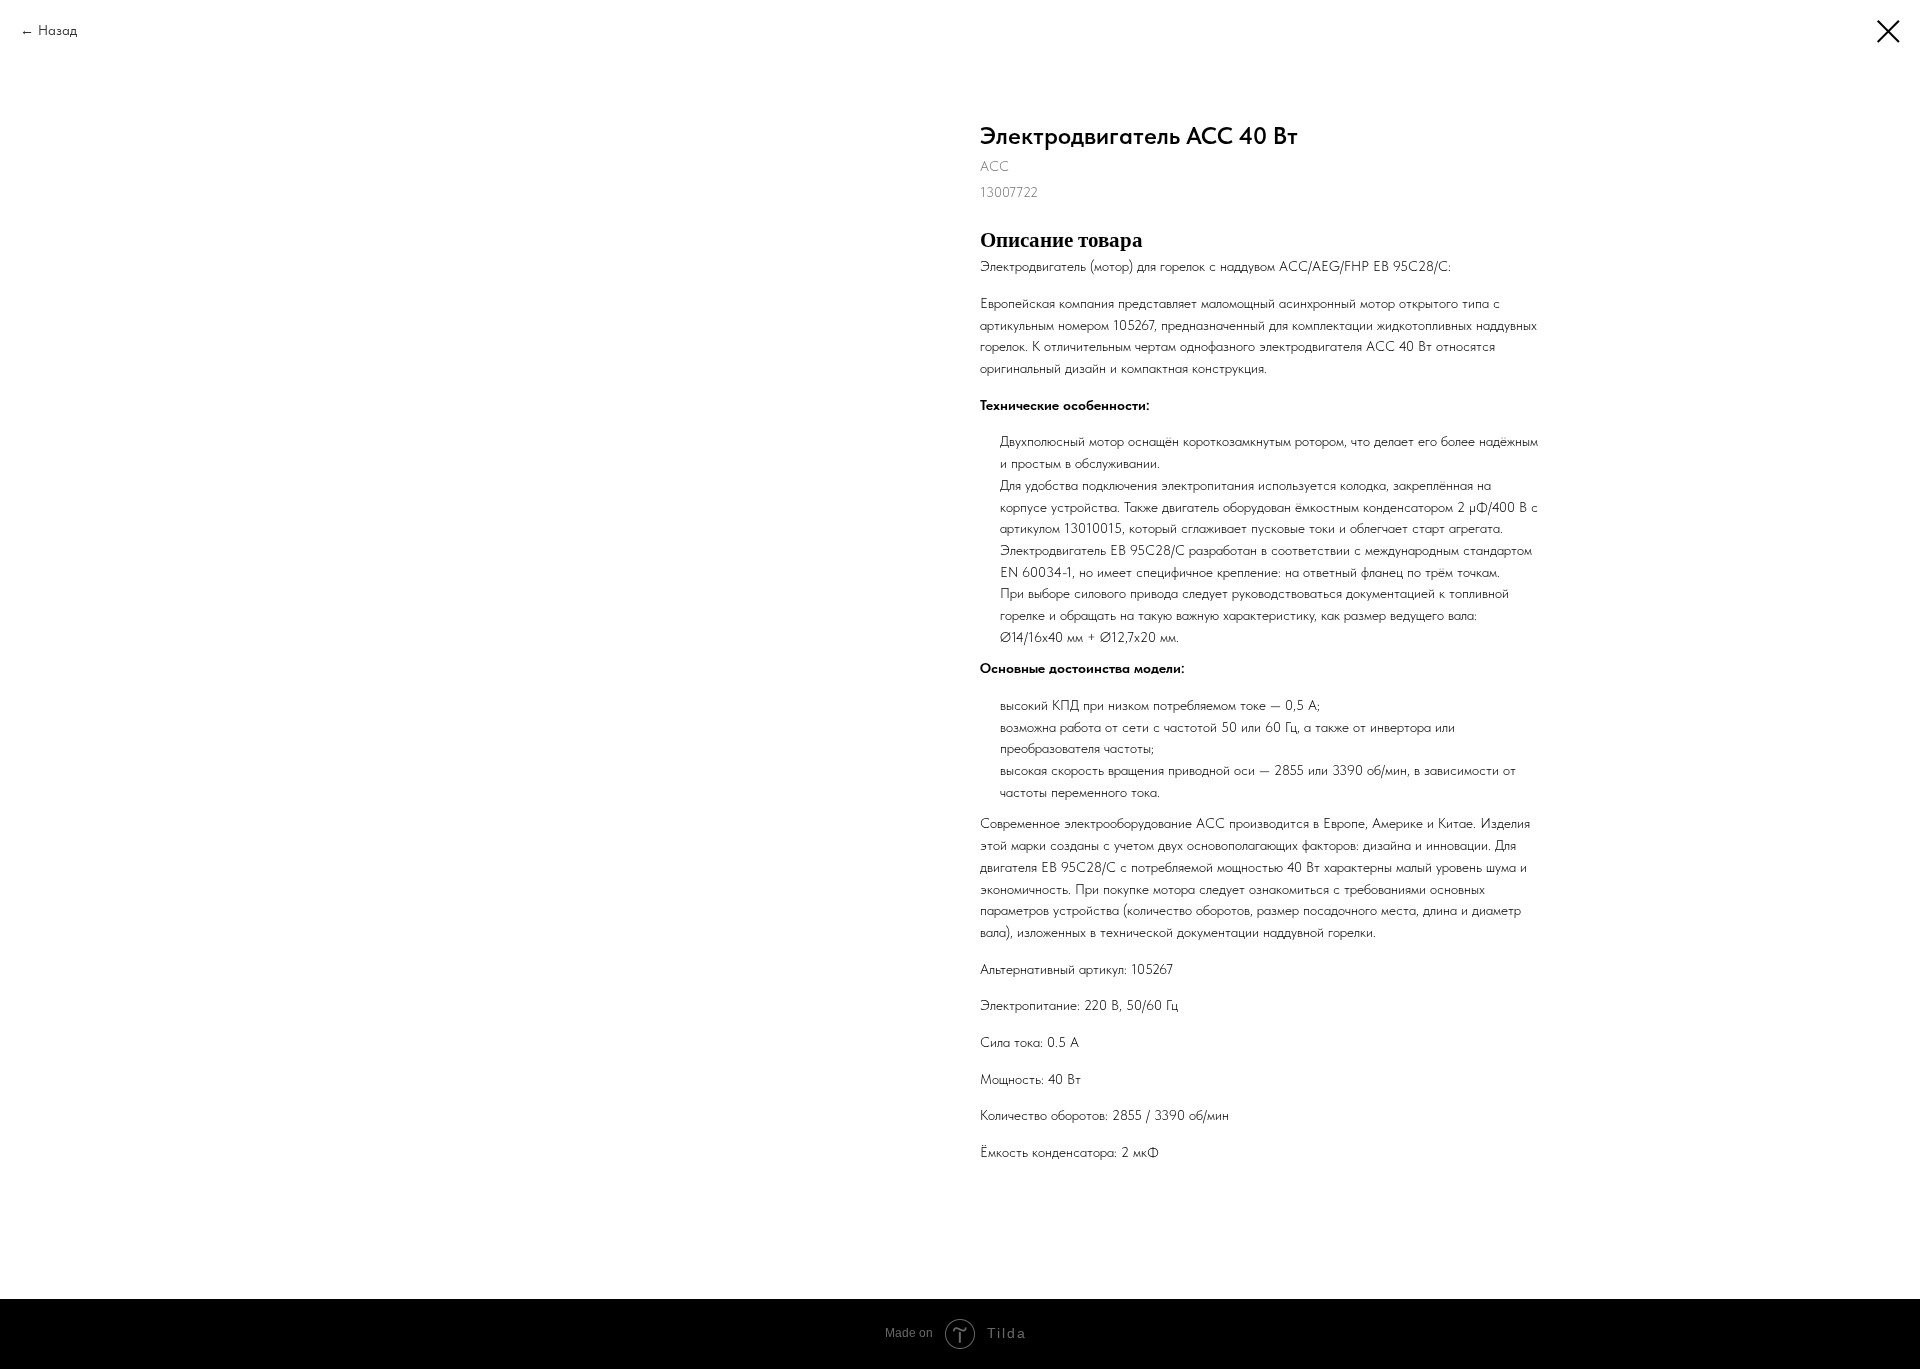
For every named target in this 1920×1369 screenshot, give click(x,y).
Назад (57, 30)
